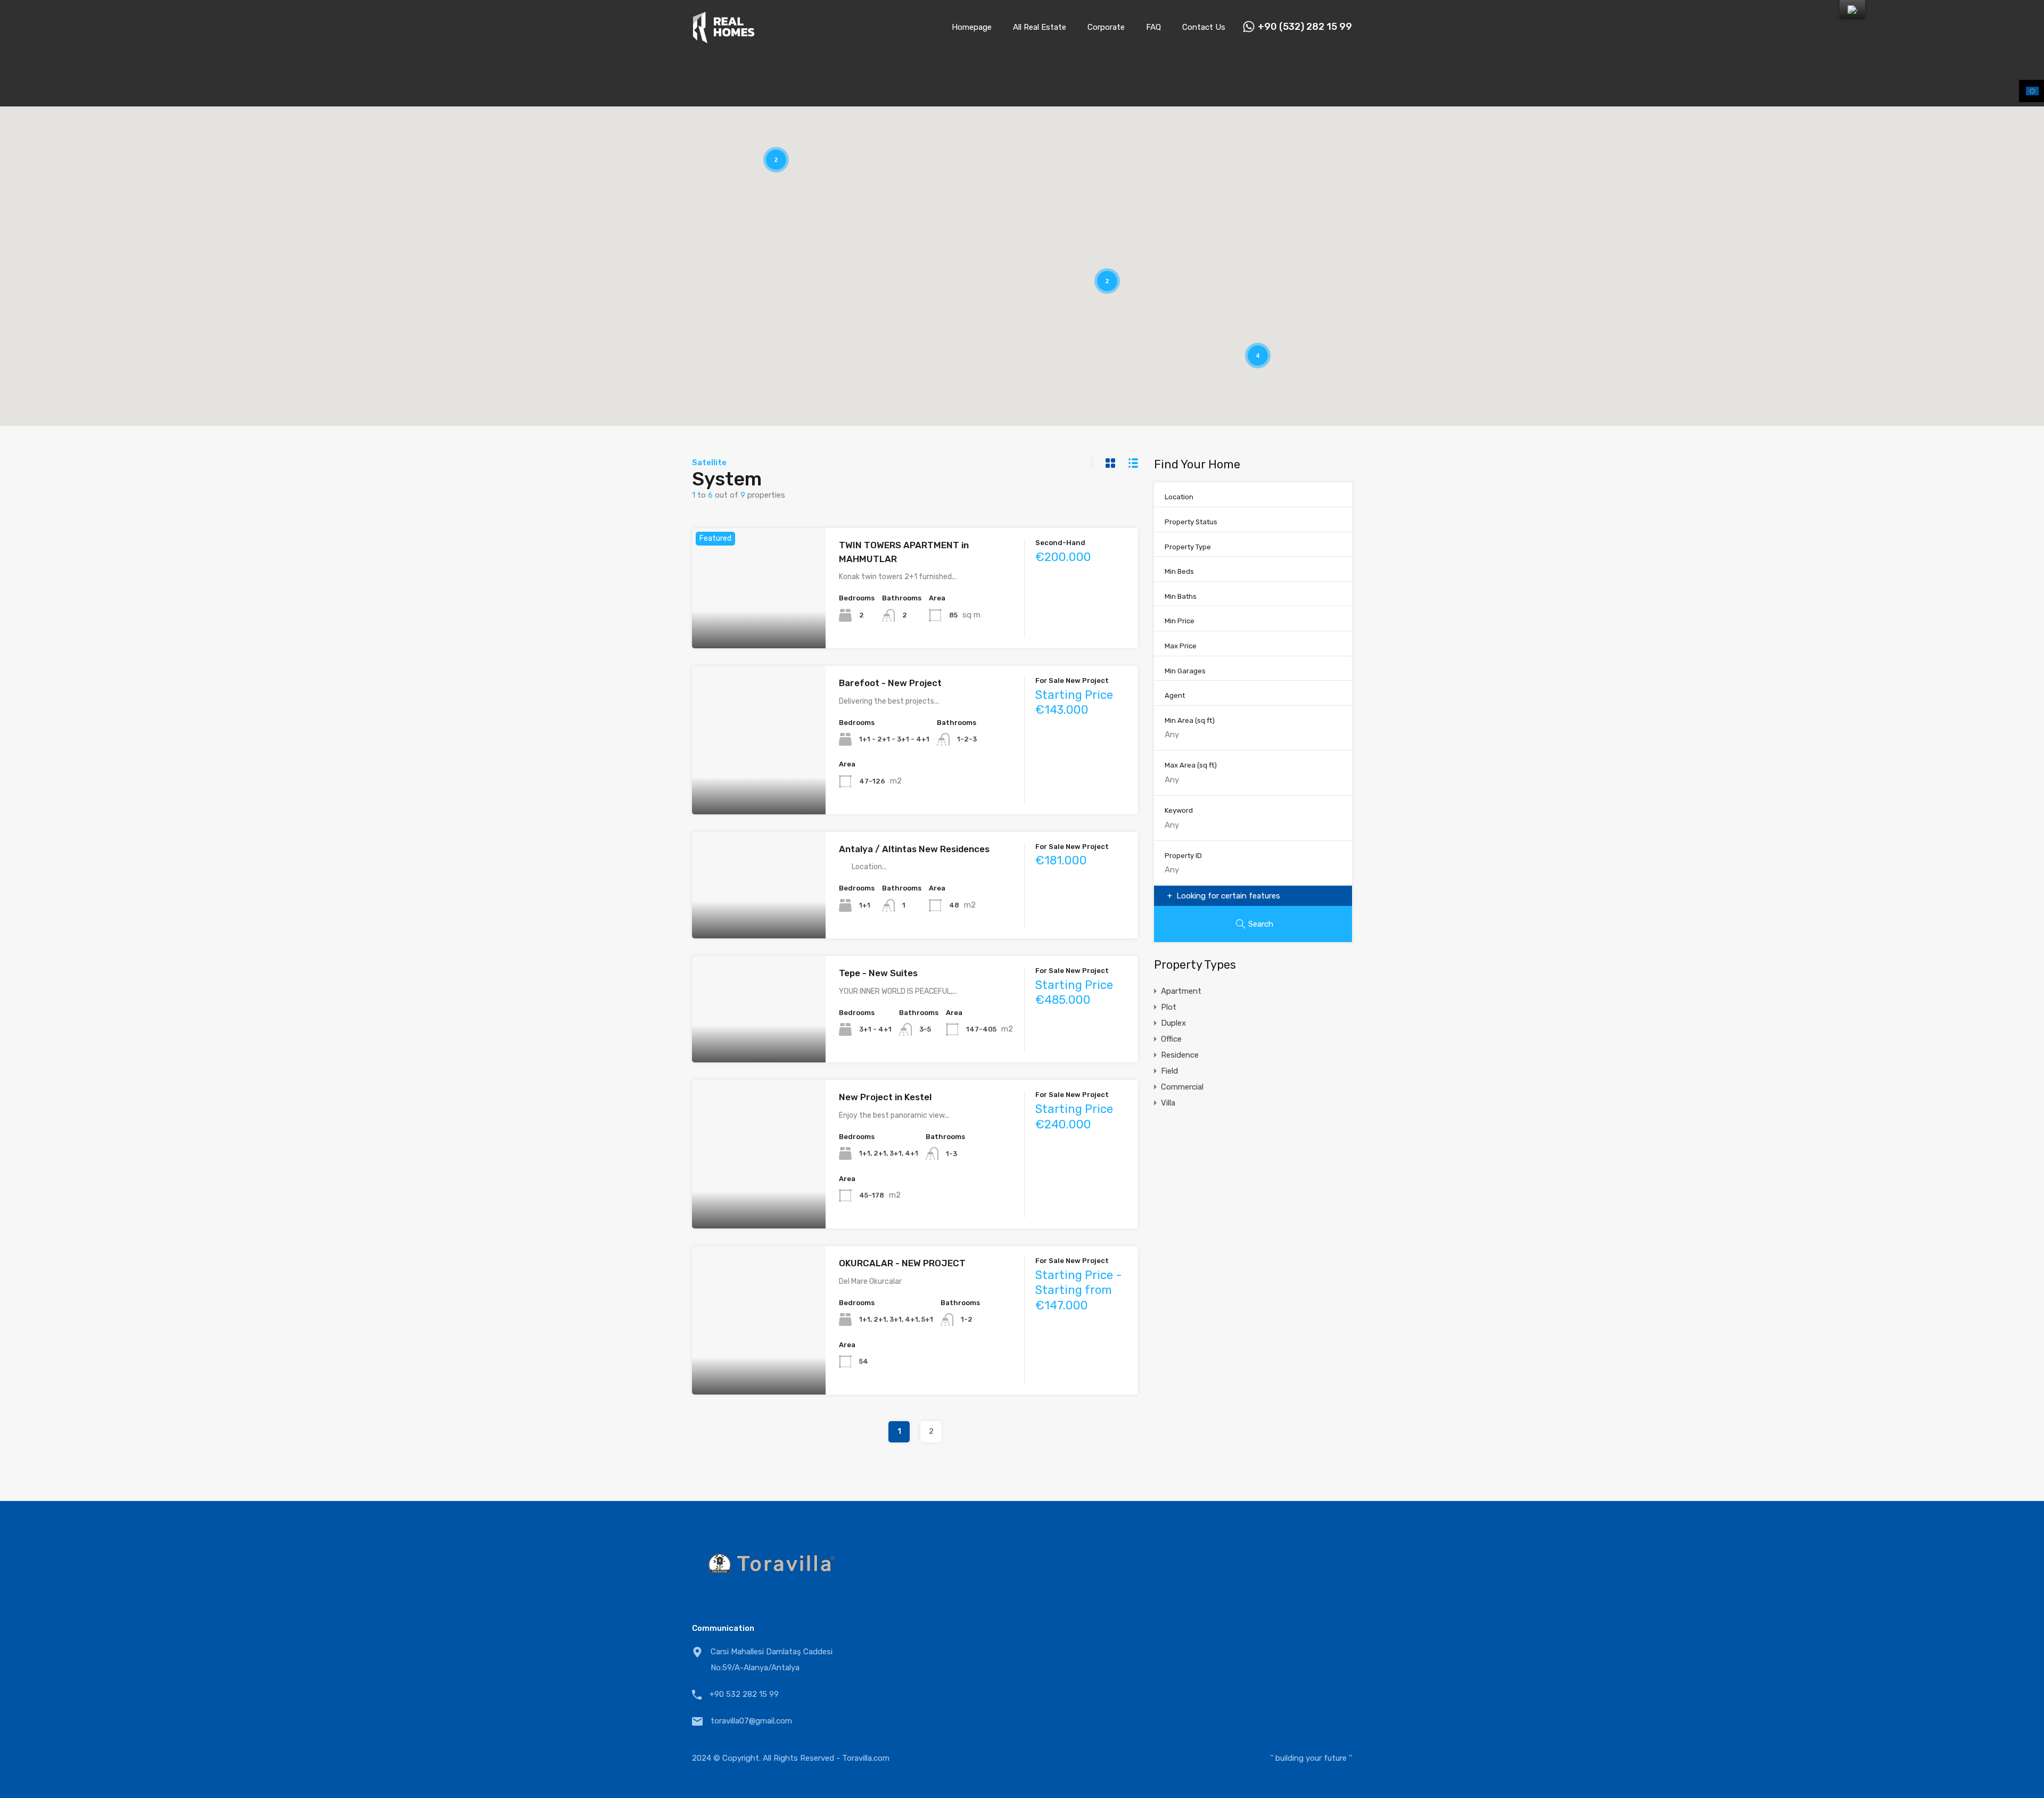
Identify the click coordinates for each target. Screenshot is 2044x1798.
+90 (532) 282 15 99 (1305, 27)
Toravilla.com (866, 1758)
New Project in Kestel (885, 1097)
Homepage (972, 27)
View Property (759, 624)
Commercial (1182, 1087)
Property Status (1191, 522)
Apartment (1181, 991)
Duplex (1173, 1023)
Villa (1168, 1103)
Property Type (1188, 547)
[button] (1237, 318)
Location (1179, 497)
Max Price (1181, 646)
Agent (1175, 695)
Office (1171, 1039)
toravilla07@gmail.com (751, 1721)
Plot (1169, 1007)
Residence (1180, 1055)
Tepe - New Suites (878, 973)
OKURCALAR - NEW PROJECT (902, 1263)
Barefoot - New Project (890, 683)
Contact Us (1204, 27)
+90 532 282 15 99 (744, 1694)
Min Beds (1179, 571)
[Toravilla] (724, 39)
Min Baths (1181, 596)
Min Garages (1185, 671)
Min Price (1180, 621)
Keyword (1179, 810)
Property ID (1183, 856)
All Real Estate (1040, 27)
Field (1169, 1071)
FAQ (1153, 27)
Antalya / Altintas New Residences (914, 849)
